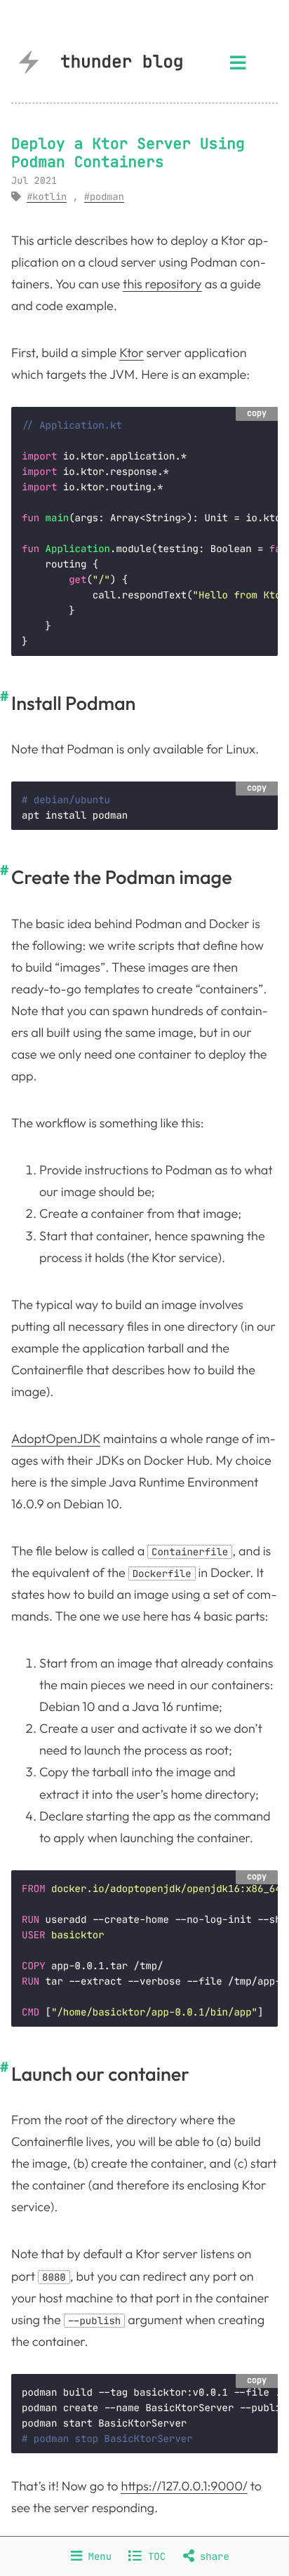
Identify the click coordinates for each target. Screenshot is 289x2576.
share (212, 2556)
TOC (154, 2556)
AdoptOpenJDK (56, 1438)
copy (257, 413)
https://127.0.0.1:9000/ (184, 2486)
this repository (162, 284)
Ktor (132, 353)
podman (107, 197)
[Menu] (238, 67)
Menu (97, 2556)
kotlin (49, 197)
